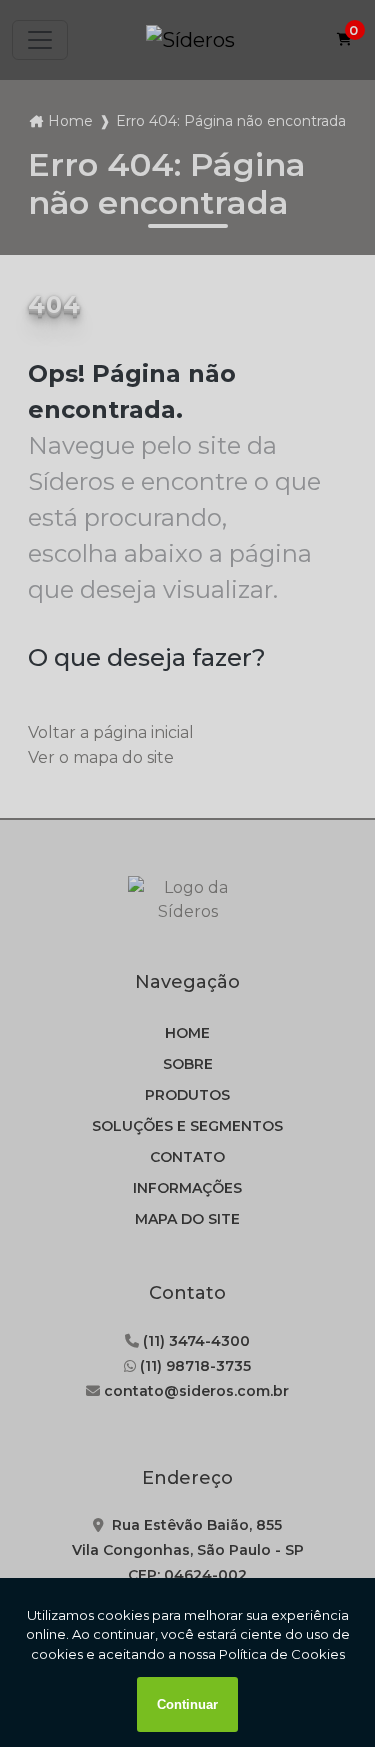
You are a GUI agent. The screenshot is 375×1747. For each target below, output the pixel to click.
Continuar (187, 1704)
